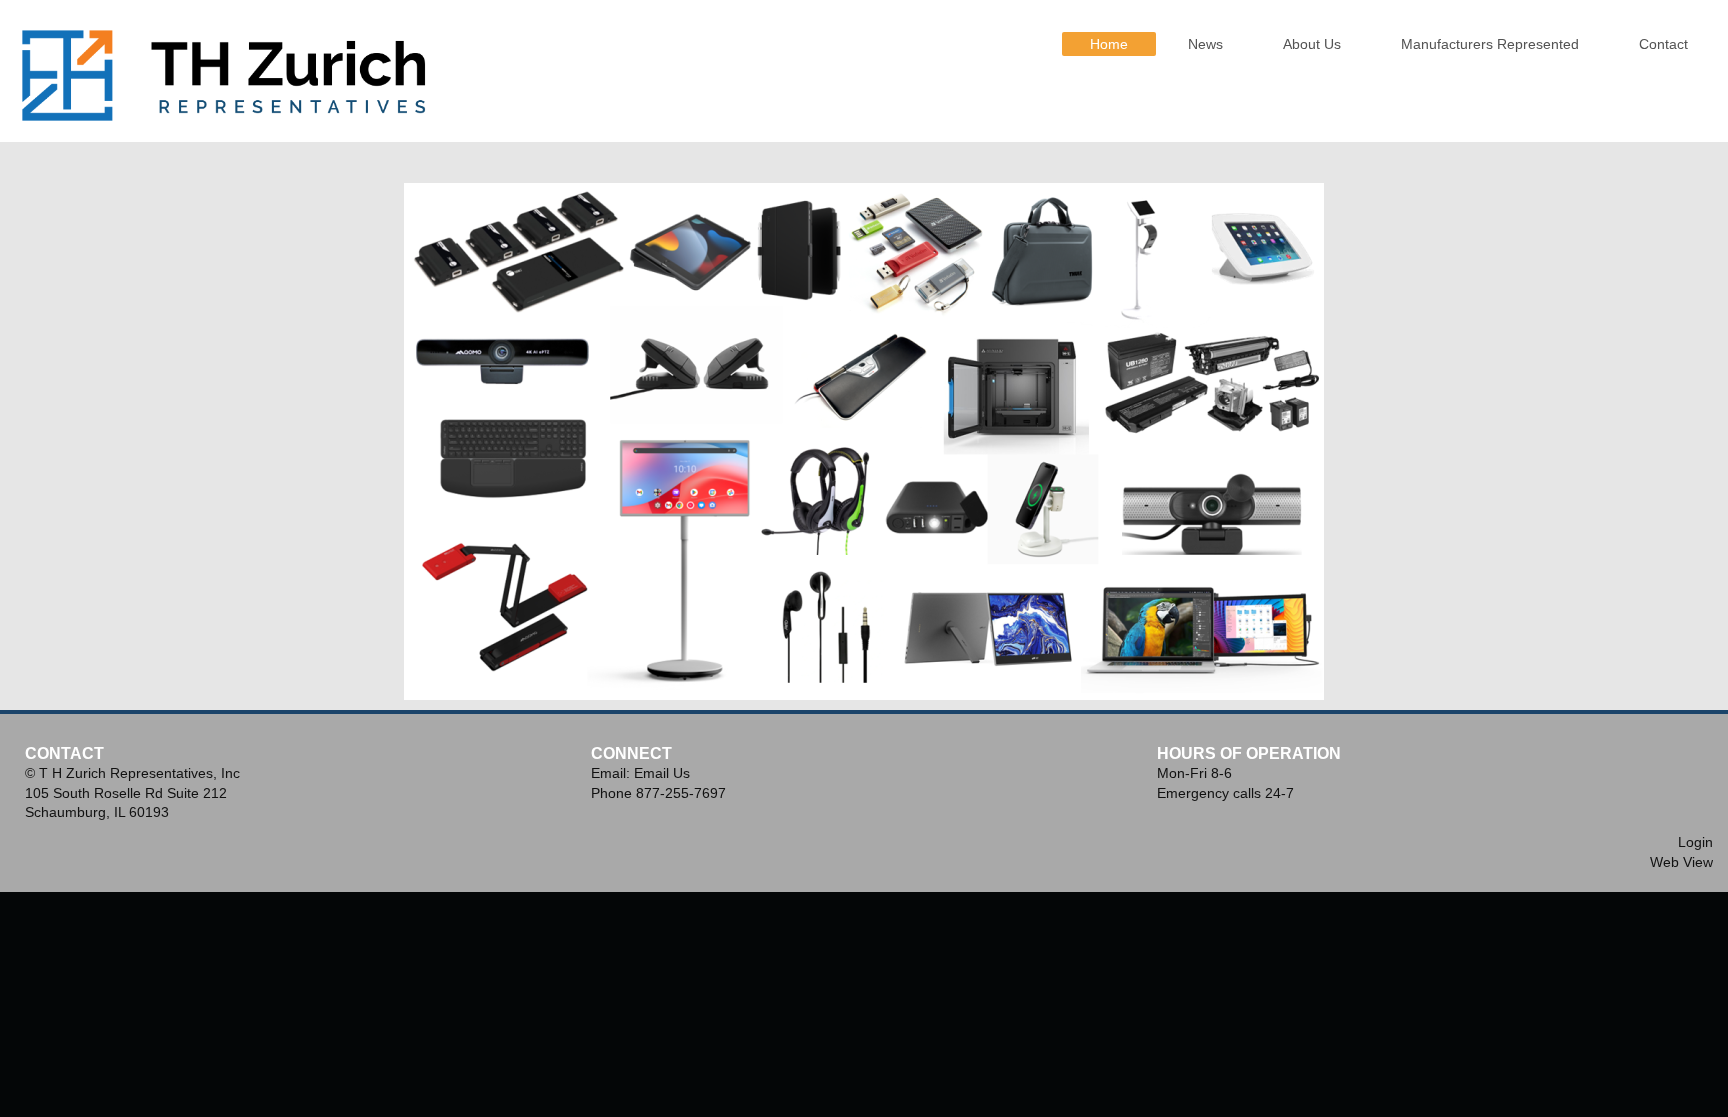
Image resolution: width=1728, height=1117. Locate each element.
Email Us (662, 773)
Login (1695, 842)
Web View (1681, 862)
